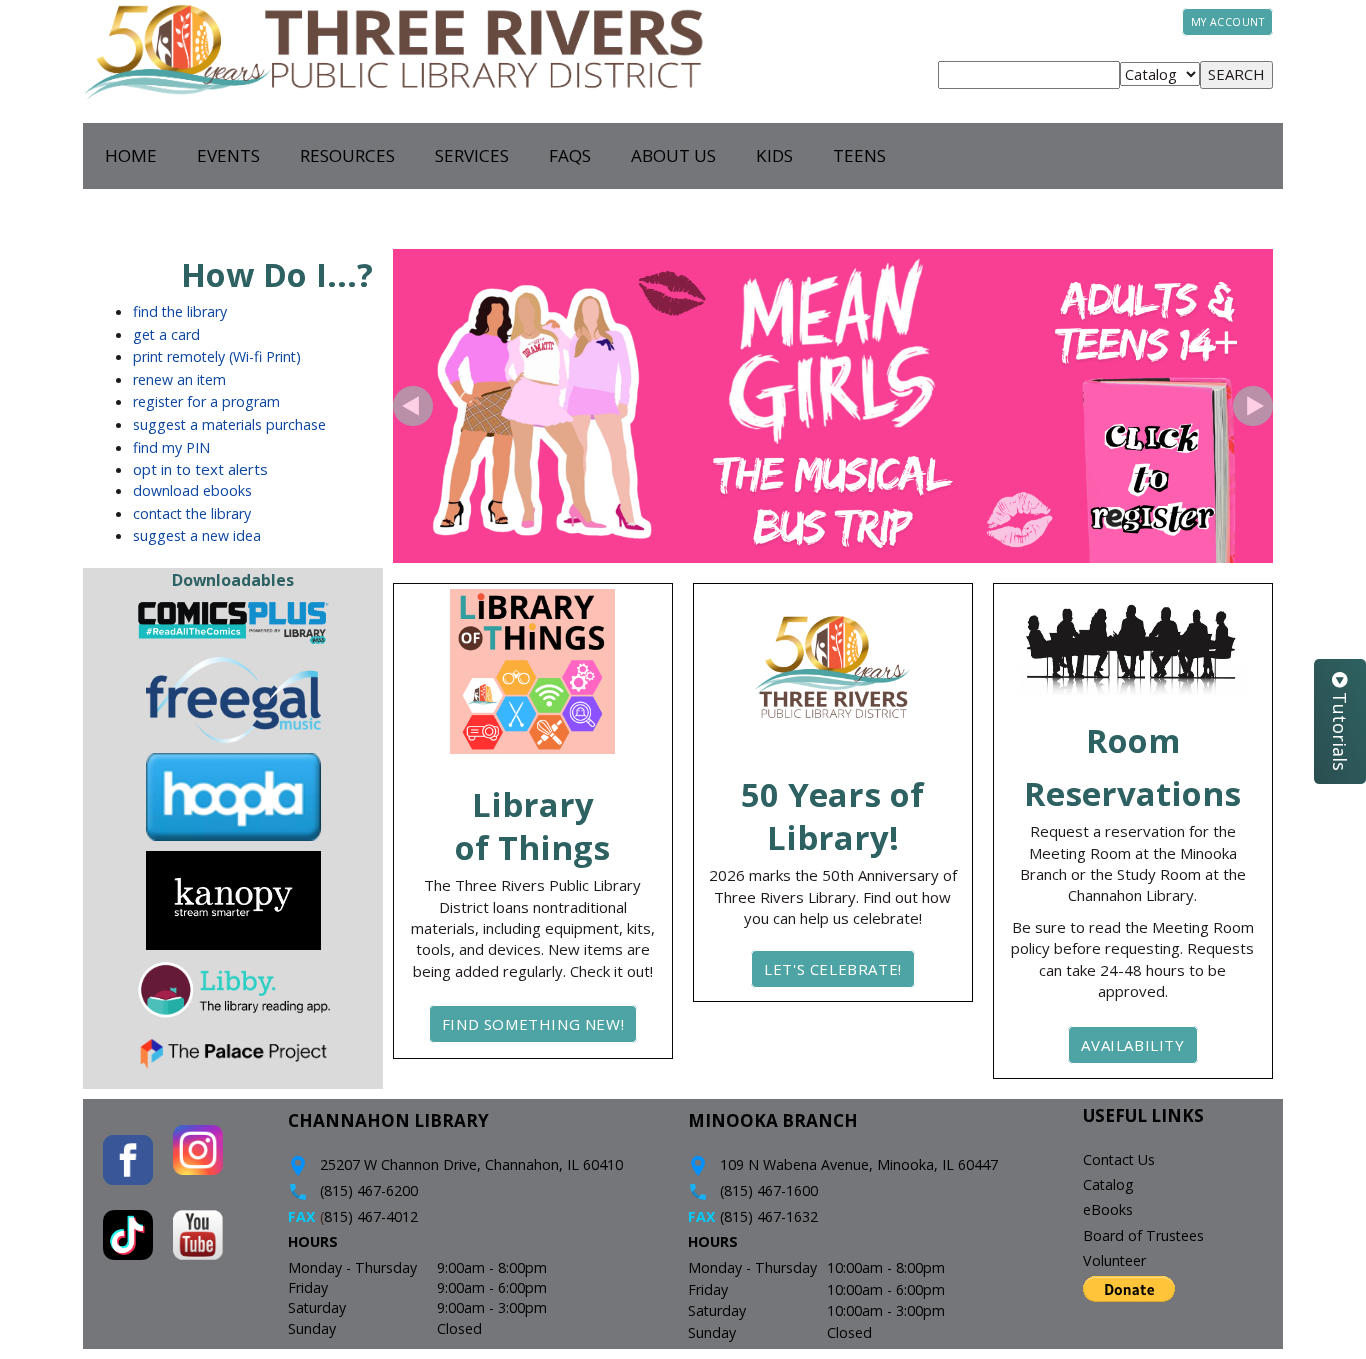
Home (131, 155)
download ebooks (192, 490)
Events (228, 155)
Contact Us (1119, 1159)
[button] (413, 406)
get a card (166, 334)
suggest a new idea (197, 535)
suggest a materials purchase (229, 424)
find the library (180, 311)
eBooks (1108, 1209)
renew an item (179, 379)
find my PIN (171, 447)
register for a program (206, 401)
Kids (774, 155)
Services (472, 155)
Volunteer (1114, 1260)
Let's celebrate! (833, 969)
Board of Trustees (1143, 1235)
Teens (859, 155)
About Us (673, 155)
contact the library (192, 513)
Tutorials (1340, 729)
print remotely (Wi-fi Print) (217, 356)
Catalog (1108, 1184)
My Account (1227, 22)
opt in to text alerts (200, 469)
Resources (347, 155)
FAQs (570, 155)
